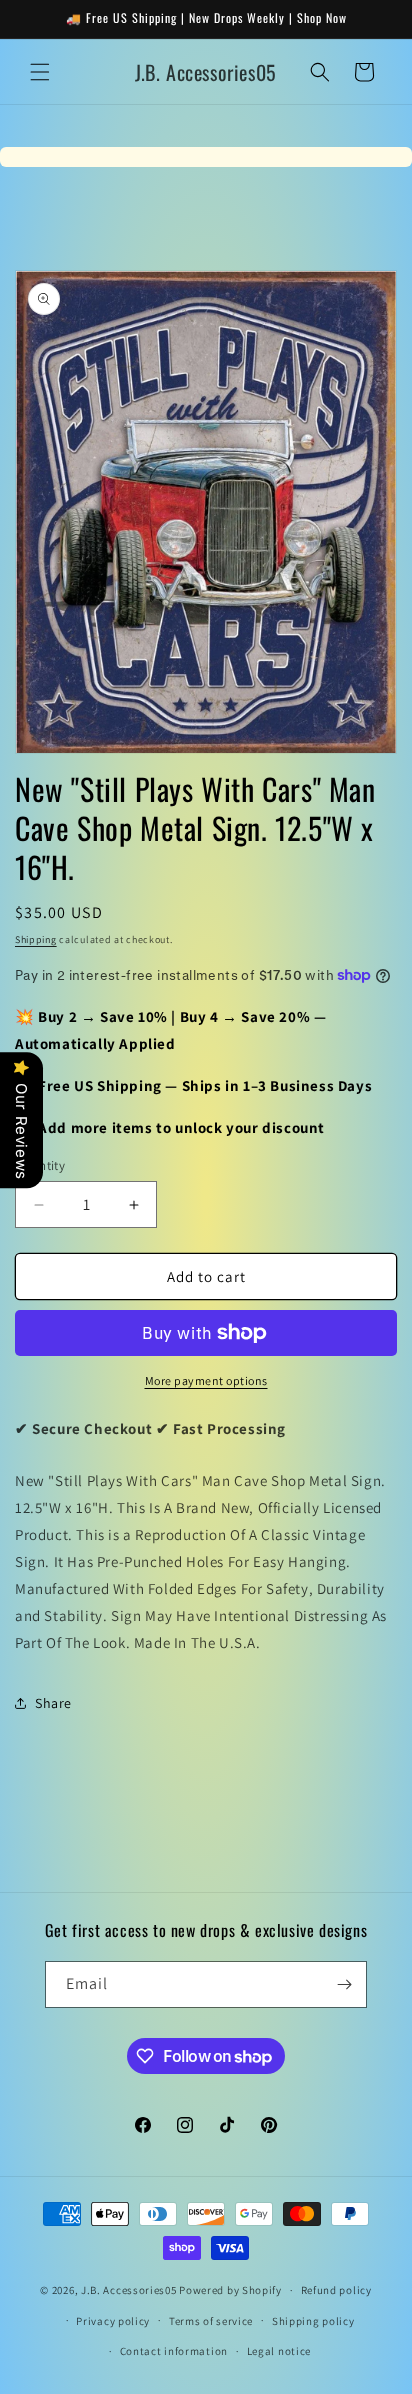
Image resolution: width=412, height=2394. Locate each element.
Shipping (36, 939)
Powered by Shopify (230, 2290)
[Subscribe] (344, 1984)
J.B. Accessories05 (129, 2290)
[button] (40, 72)
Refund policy (336, 2290)
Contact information (174, 2351)
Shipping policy (313, 2321)
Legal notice (279, 2351)
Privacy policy (113, 2321)
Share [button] (53, 1703)
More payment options (206, 1380)
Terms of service (211, 2321)
